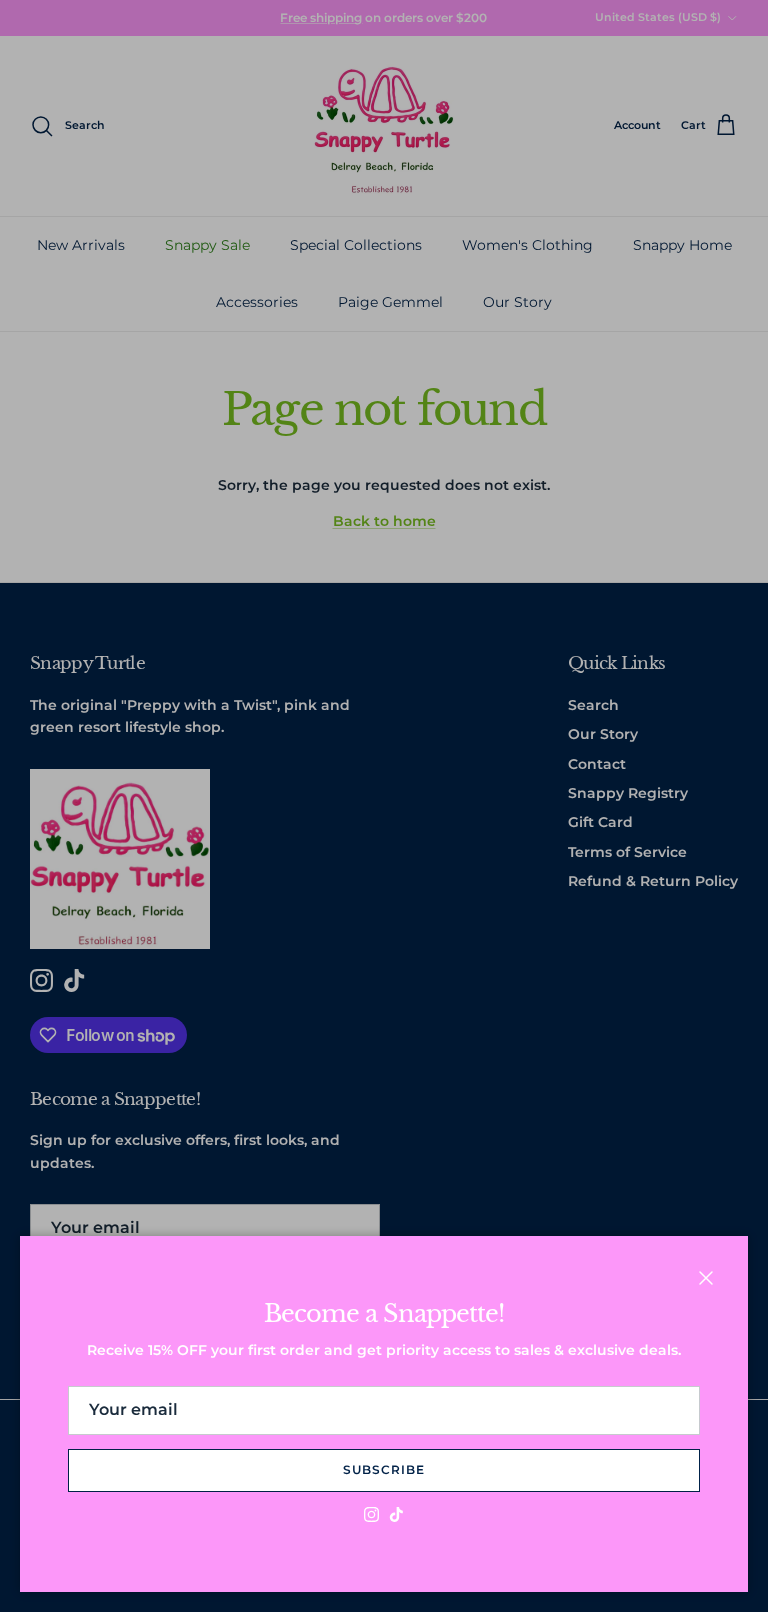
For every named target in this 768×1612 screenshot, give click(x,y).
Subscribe (384, 1469)
